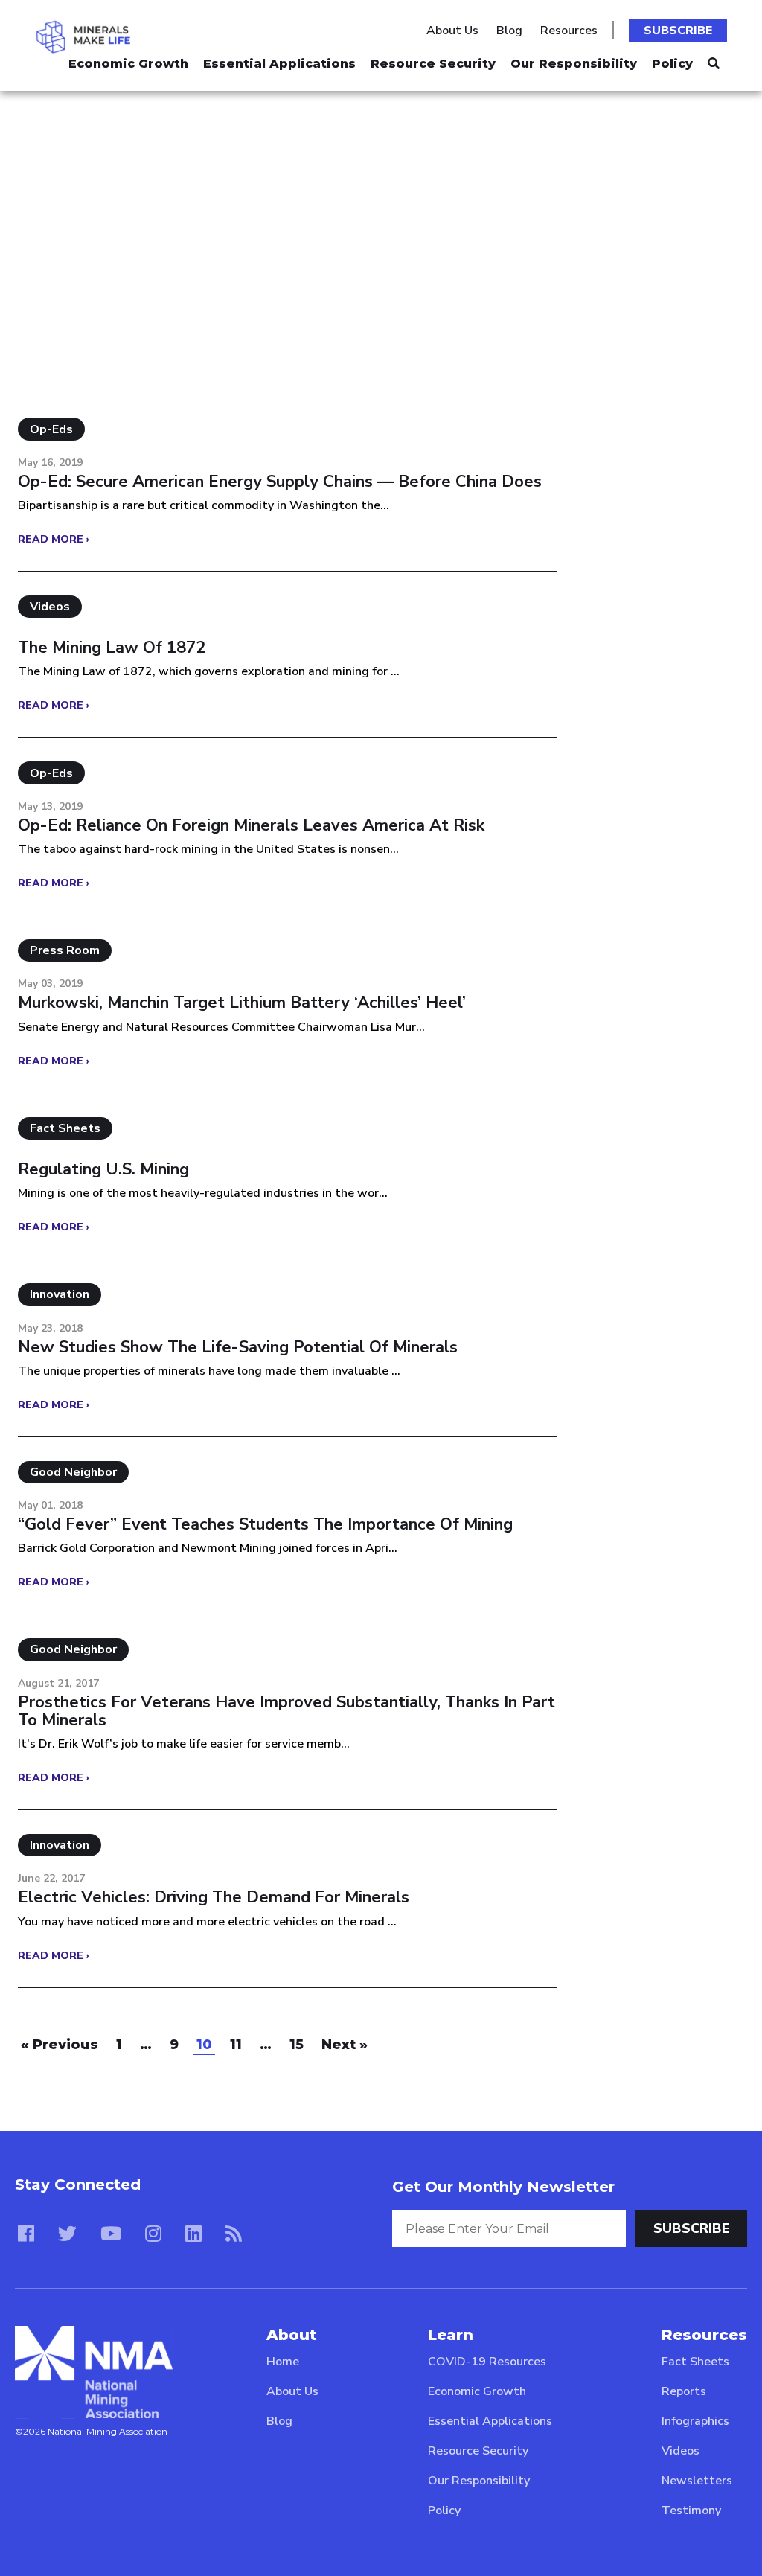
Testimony (691, 2511)
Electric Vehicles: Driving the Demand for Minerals (214, 1897)
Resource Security (433, 64)
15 (297, 2045)
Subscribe (678, 31)
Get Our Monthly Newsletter (503, 2187)
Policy (672, 64)
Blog (509, 31)
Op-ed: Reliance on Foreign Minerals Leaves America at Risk (251, 825)
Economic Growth (128, 64)
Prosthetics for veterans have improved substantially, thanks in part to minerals (286, 1711)
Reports (684, 2391)
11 (236, 2045)
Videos (681, 2451)
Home (283, 2362)
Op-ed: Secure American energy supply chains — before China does (280, 482)
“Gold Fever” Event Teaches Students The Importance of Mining (265, 1524)
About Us (452, 31)
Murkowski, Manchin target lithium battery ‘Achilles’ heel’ (242, 1003)
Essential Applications (279, 64)
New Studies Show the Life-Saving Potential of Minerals (238, 1347)
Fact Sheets (695, 2362)
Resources (569, 31)
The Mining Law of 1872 (112, 648)
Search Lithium (103, 160)
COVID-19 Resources (487, 2362)
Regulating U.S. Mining (103, 1169)
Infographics (695, 2421)
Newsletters (697, 2481)
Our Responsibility (574, 64)
